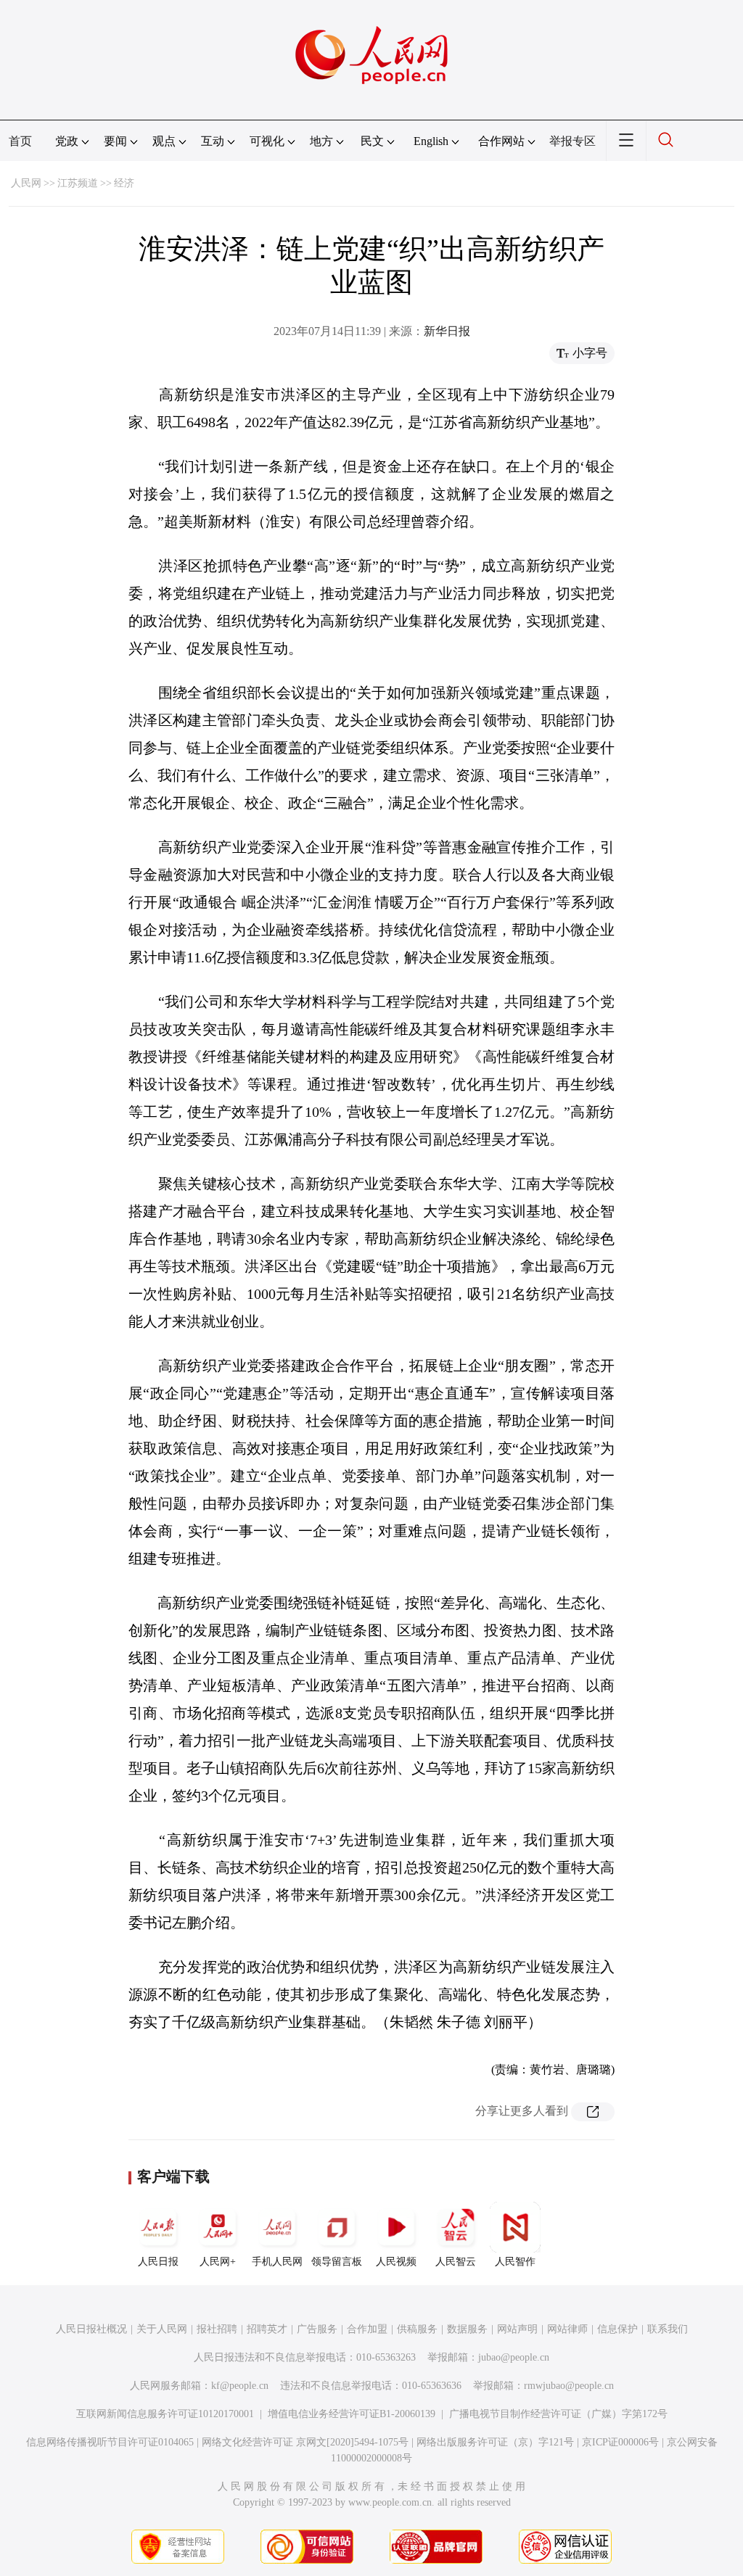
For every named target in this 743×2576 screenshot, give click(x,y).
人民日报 (158, 2262)
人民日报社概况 (91, 2329)
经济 (124, 183)
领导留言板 (337, 2262)
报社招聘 (217, 2329)
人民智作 (515, 2262)
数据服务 (467, 2329)
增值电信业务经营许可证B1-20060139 (352, 2414)
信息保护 (617, 2329)
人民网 (26, 183)
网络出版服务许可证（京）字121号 (495, 2442)
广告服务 (317, 2329)
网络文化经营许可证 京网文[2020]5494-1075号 (305, 2442)
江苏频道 (78, 183)
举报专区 (572, 141)
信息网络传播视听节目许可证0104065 (110, 2442)
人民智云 (456, 2262)
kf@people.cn (240, 2386)
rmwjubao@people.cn (569, 2386)
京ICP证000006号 (620, 2442)
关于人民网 (162, 2329)
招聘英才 (267, 2329)
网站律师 (567, 2329)
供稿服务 (417, 2329)
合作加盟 (367, 2329)
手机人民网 (277, 2262)
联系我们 (668, 2329)
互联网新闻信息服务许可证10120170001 (165, 2414)
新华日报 (447, 331)
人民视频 (396, 2262)
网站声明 (517, 2329)
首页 (20, 141)
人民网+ (218, 2262)
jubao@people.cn (514, 2357)
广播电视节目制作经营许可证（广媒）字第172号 (558, 2414)
